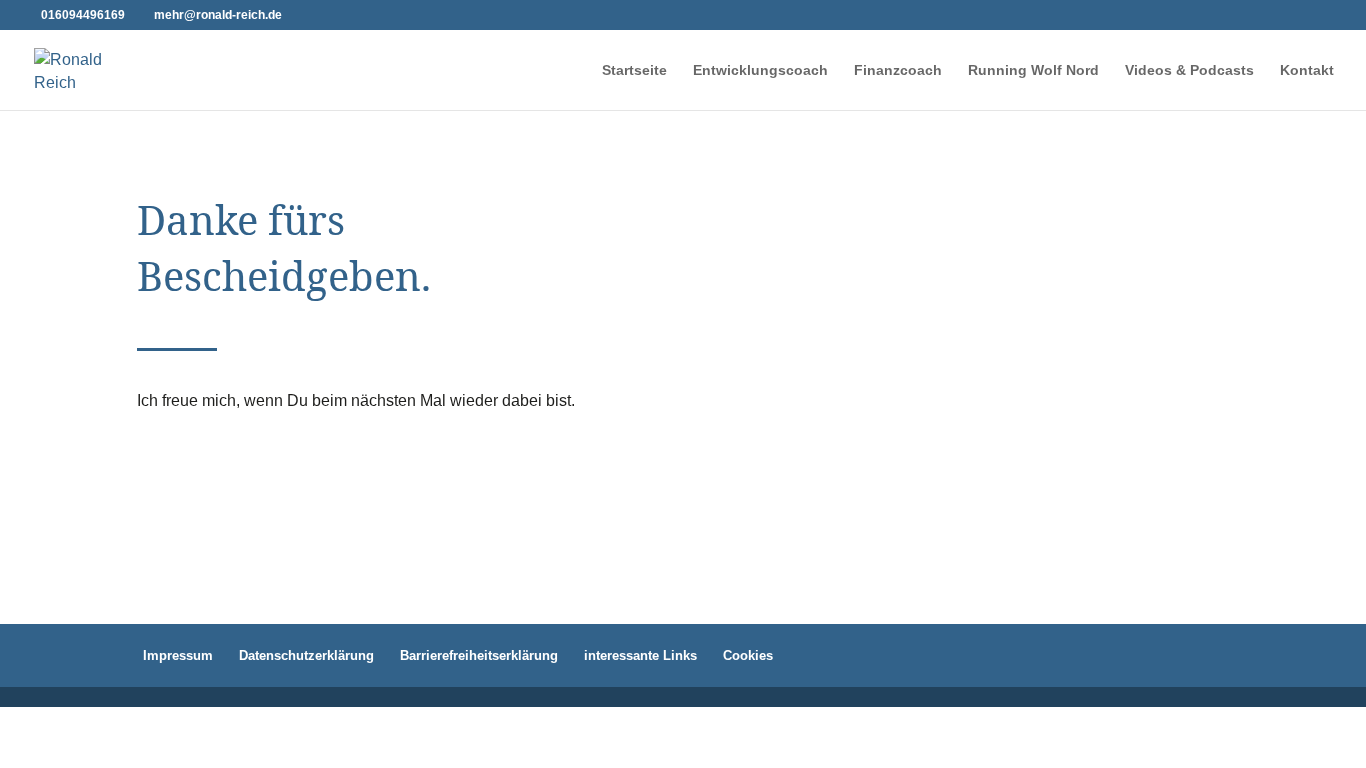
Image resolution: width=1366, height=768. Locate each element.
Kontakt (1307, 70)
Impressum (178, 655)
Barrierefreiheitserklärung (479, 655)
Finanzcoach (898, 70)
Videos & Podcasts (1189, 70)
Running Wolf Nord (1033, 70)
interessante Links (640, 655)
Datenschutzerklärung (306, 655)
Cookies (748, 655)
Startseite (634, 70)
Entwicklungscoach (760, 70)
